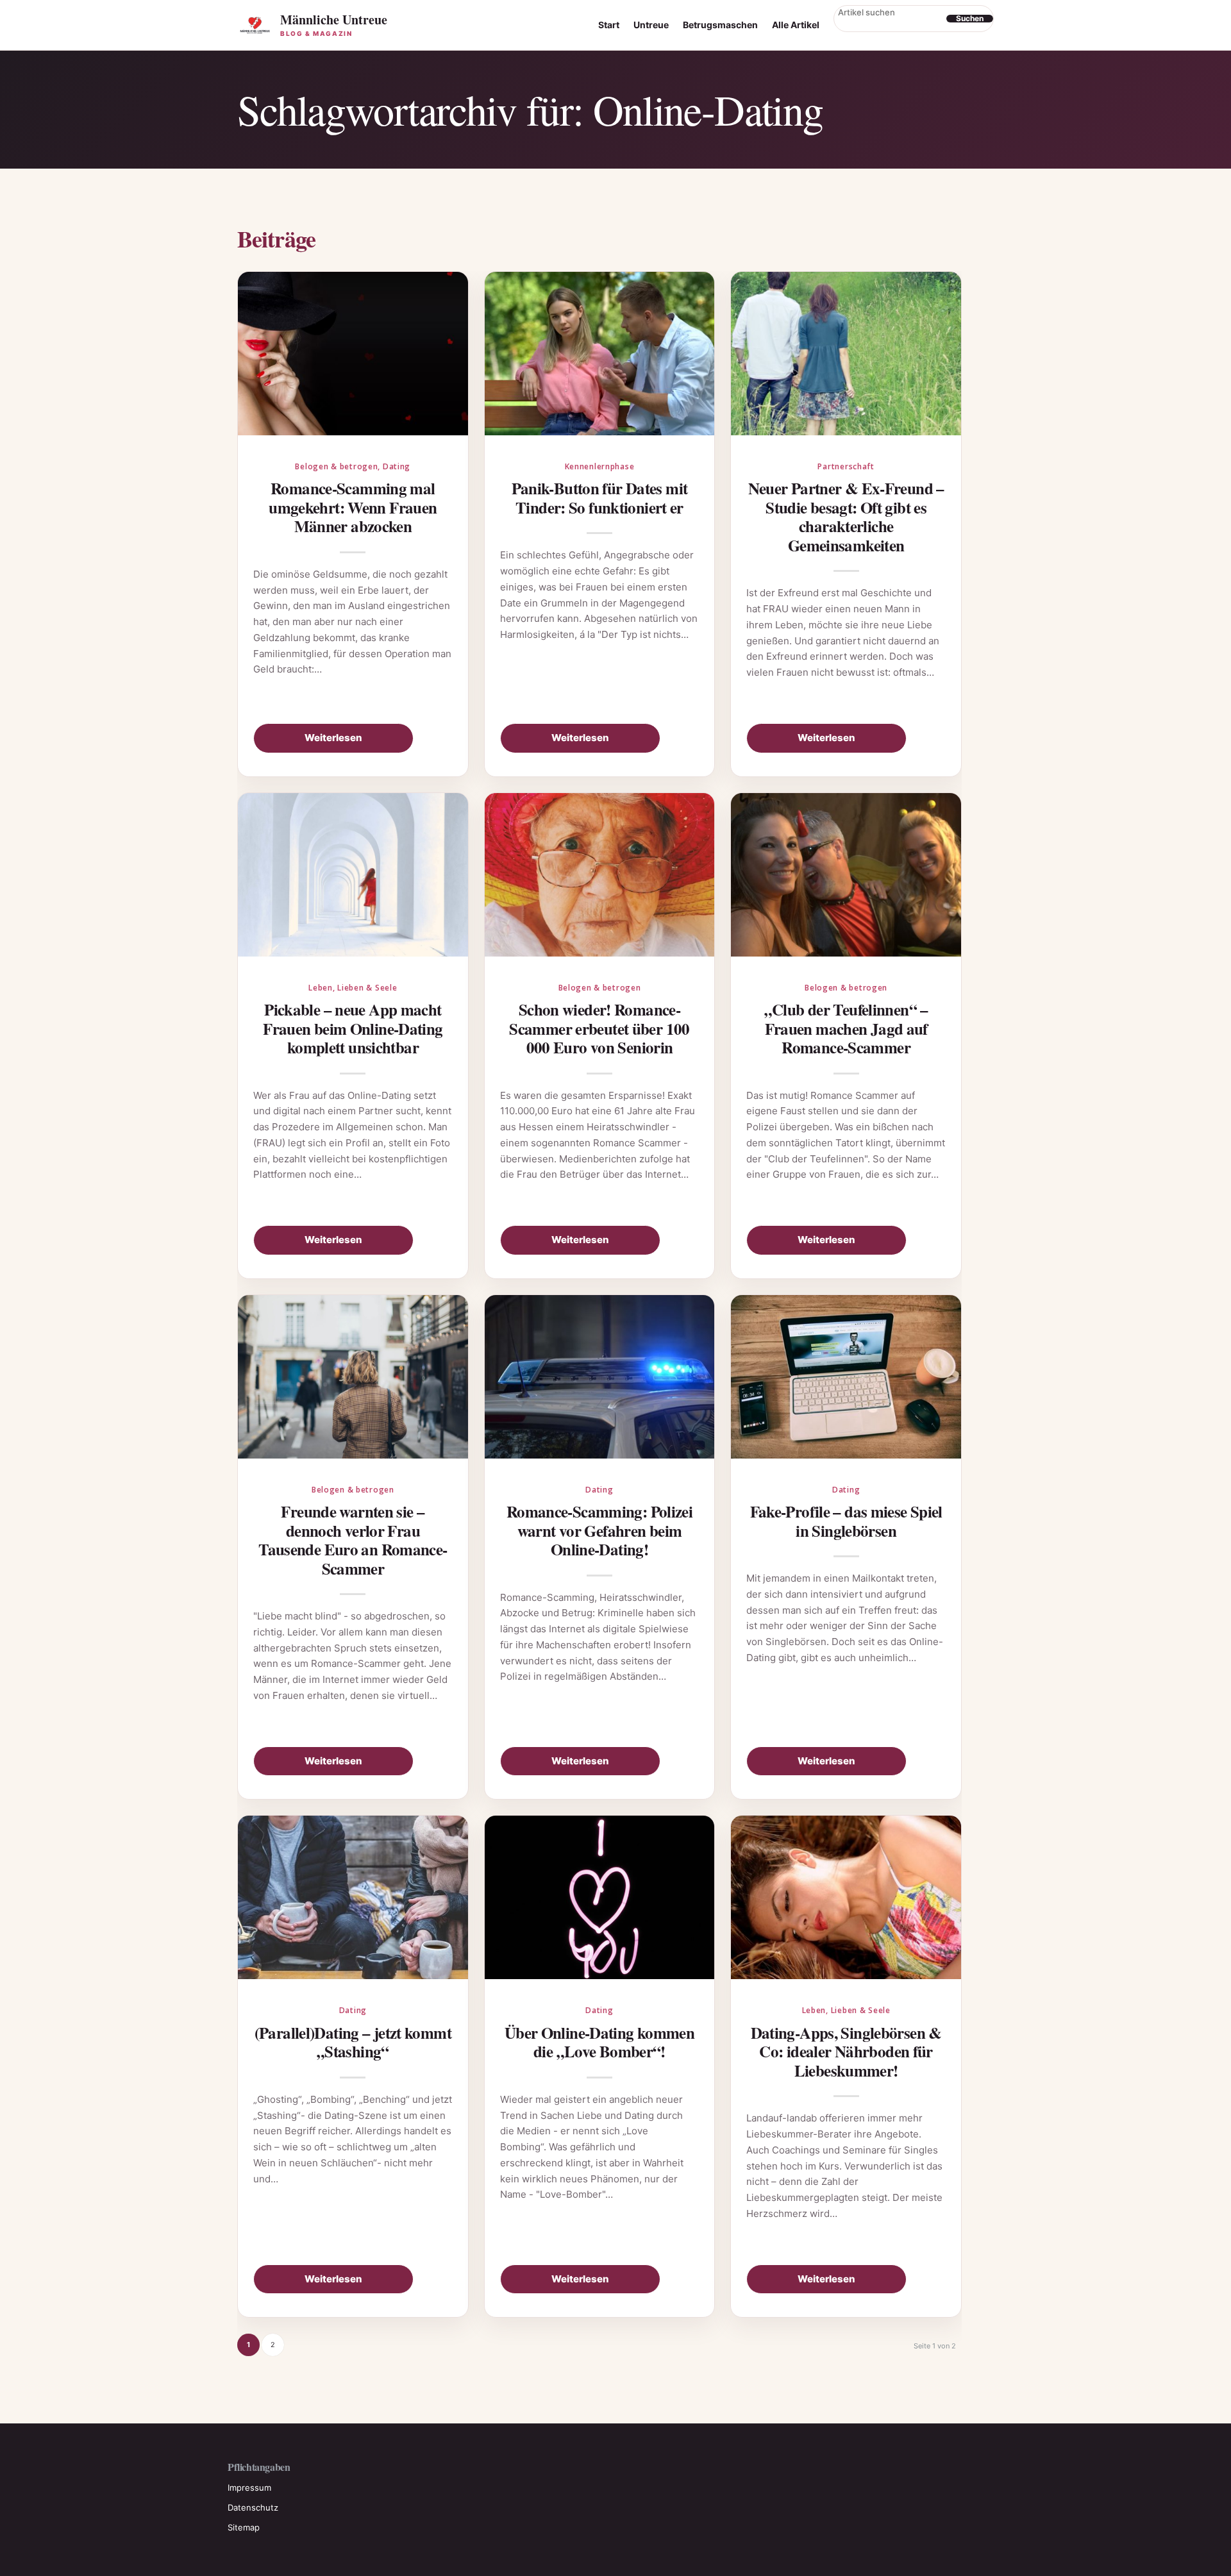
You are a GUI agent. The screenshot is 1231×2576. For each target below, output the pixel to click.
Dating (397, 466)
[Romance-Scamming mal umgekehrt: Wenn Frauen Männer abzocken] (353, 354)
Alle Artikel (796, 25)
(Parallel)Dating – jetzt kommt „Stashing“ (353, 2042)
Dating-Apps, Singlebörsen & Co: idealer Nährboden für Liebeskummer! (846, 2052)
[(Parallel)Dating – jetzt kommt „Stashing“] (353, 1897)
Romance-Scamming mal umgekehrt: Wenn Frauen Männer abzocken (353, 507)
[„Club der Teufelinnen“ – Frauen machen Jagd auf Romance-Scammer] (846, 875)
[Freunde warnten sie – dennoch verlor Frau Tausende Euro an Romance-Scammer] (353, 1377)
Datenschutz (253, 2507)
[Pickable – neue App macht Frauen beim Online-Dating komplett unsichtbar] (353, 875)
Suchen (970, 19)
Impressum (249, 2488)
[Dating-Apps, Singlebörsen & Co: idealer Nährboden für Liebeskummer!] (846, 1897)
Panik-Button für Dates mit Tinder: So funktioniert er (600, 498)
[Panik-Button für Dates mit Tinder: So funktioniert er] (600, 354)
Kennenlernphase (600, 466)
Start (609, 25)
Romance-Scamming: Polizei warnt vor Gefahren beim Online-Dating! (599, 1530)
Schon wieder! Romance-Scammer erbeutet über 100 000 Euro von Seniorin (599, 1028)
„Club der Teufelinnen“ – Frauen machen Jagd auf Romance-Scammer (846, 1028)
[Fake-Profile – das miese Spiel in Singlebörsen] (846, 1377)
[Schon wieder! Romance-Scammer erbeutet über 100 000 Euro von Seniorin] (600, 875)
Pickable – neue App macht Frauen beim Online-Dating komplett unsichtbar (353, 1028)
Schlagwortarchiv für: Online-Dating (530, 109)
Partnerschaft (846, 466)
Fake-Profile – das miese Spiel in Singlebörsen (846, 1521)
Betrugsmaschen (720, 25)
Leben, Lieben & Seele (353, 988)
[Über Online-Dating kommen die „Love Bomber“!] (600, 1897)
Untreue (651, 25)
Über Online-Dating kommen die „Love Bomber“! (599, 2042)
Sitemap (244, 2527)
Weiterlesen (333, 738)
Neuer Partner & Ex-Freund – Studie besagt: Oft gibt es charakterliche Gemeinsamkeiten (846, 517)
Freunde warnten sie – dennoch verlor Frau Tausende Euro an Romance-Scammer (353, 1540)
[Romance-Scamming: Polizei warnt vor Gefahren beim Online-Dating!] (600, 1377)
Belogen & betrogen (336, 466)
